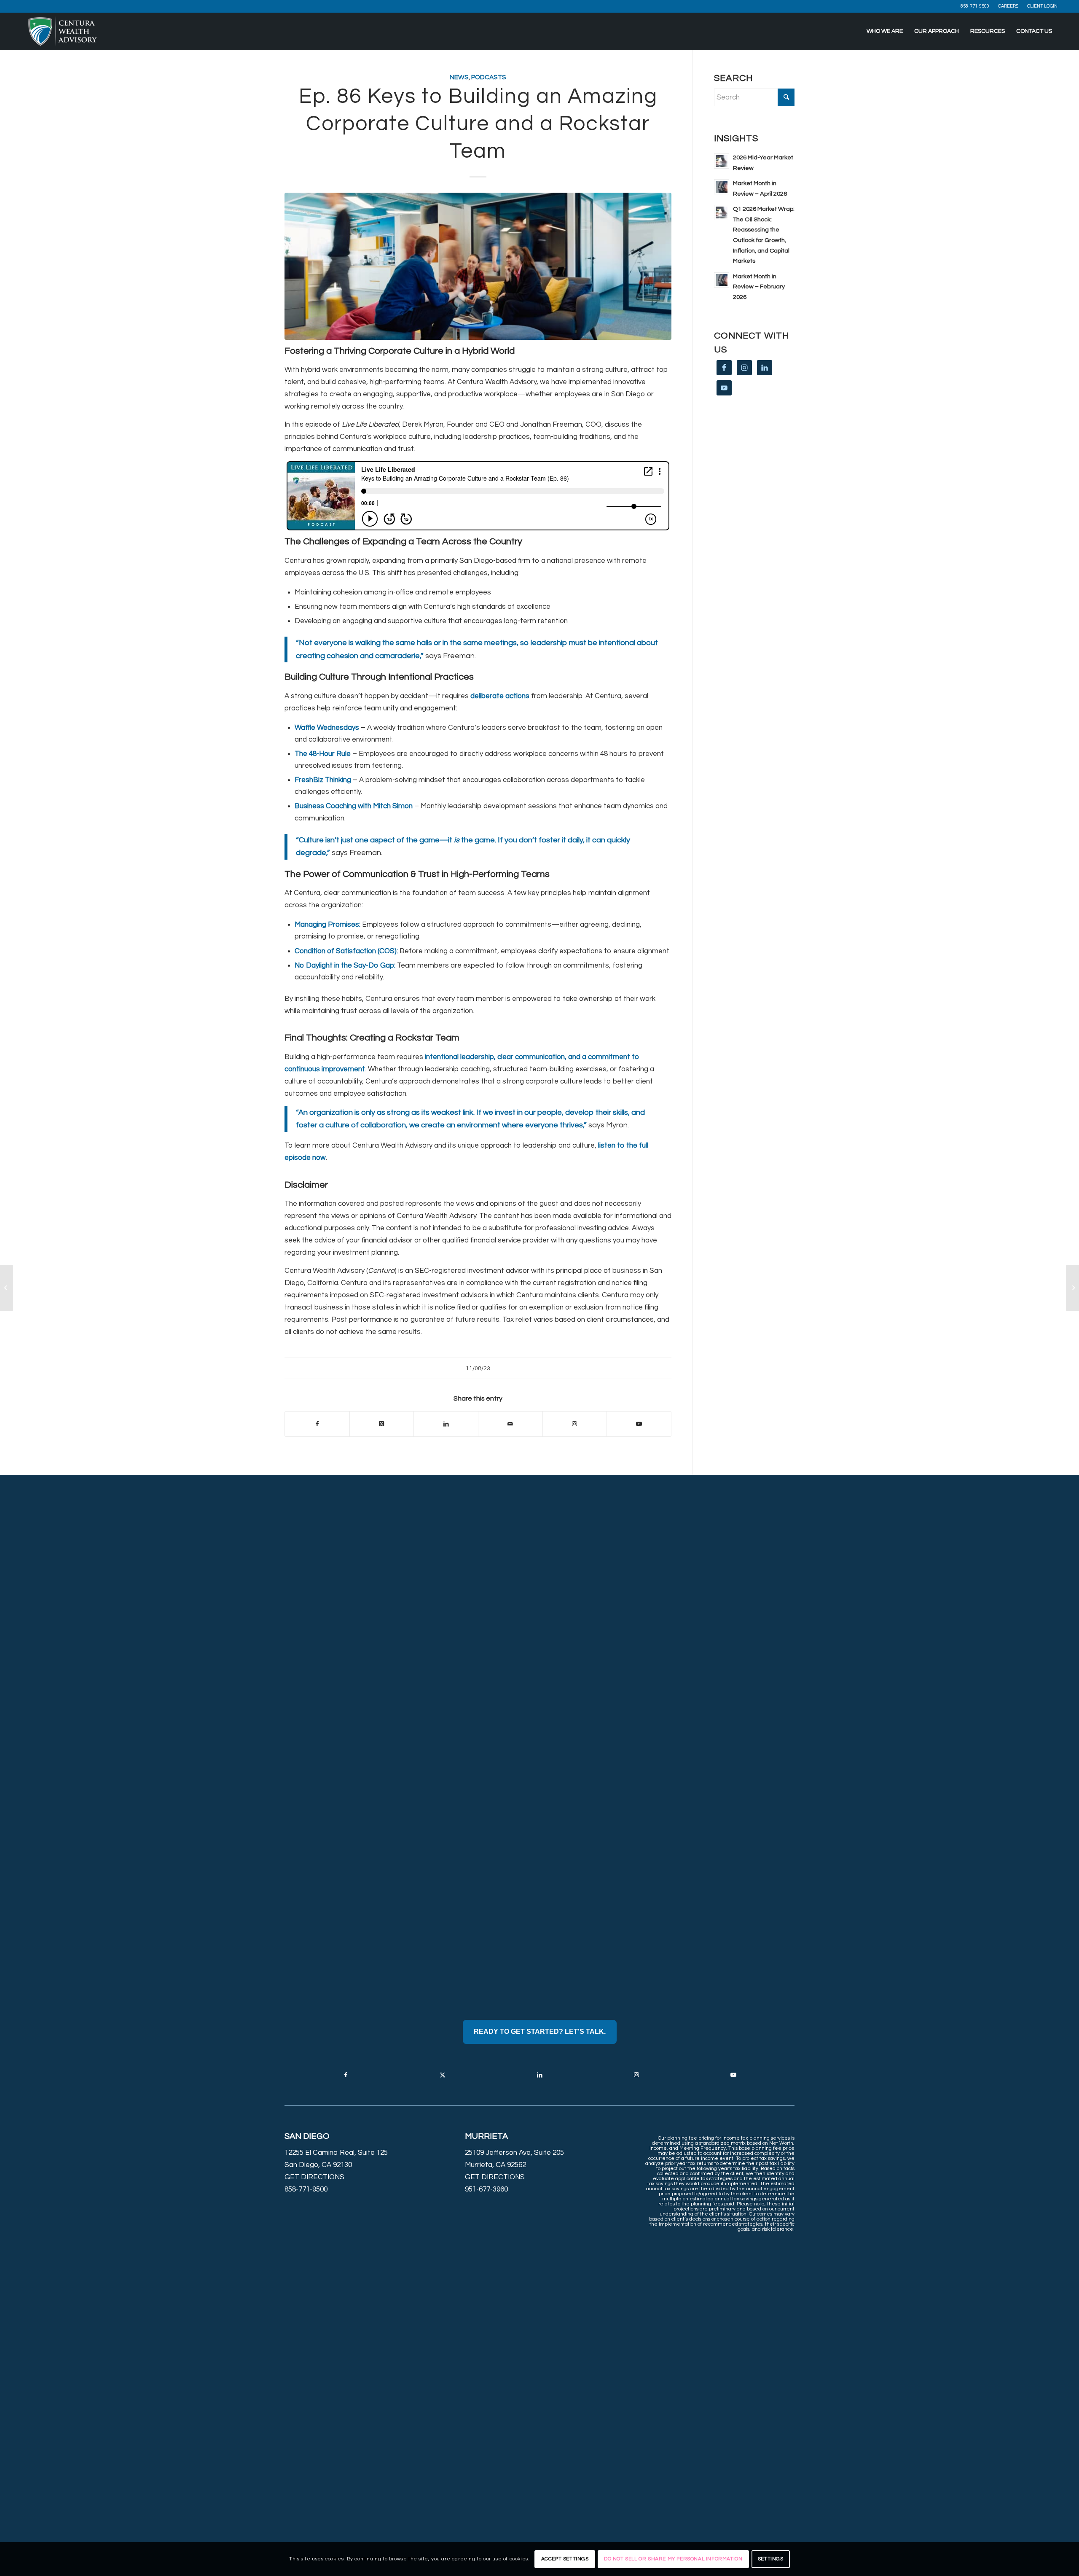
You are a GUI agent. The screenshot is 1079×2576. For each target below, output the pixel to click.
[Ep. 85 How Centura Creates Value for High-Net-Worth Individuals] (7, 1288)
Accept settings (565, 2559)
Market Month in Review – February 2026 (759, 287)
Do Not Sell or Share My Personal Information (673, 2559)
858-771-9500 (975, 6)
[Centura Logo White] (63, 31)
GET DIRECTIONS (314, 2177)
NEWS (459, 77)
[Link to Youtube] (639, 1424)
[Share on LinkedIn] (446, 1424)
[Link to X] (443, 2075)
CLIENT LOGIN (1042, 6)
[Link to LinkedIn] (539, 2075)
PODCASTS (489, 77)
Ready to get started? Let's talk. (540, 2031)
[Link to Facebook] (346, 2075)
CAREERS (1008, 6)
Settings (771, 2559)
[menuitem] (975, 6)
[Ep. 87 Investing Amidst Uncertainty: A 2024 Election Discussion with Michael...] (1072, 1288)
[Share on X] (382, 1424)
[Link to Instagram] (575, 1424)
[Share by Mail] (510, 1424)
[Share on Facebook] (317, 1424)
